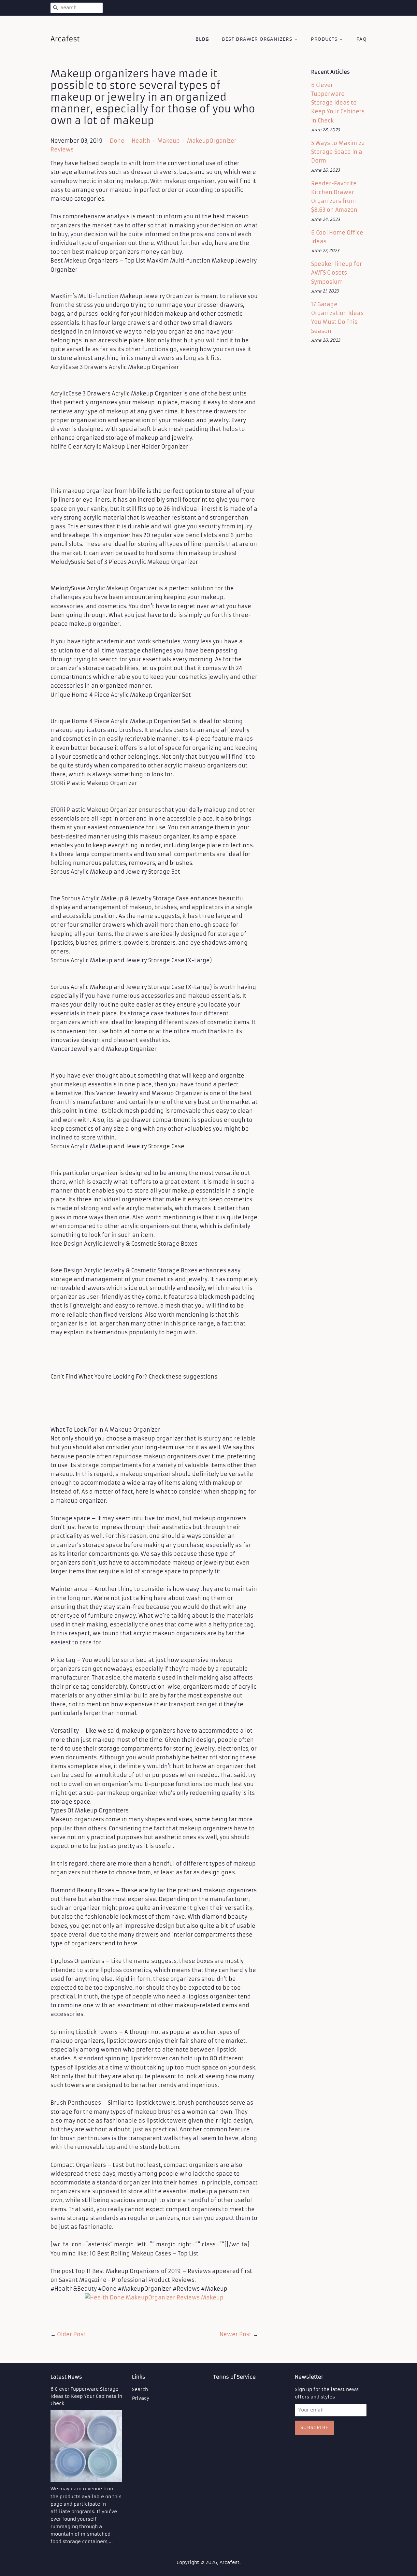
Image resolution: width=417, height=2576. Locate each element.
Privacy (141, 2398)
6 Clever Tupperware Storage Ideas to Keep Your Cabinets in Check (338, 103)
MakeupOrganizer (212, 141)
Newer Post (236, 2334)
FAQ (361, 39)
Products (325, 39)
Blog (202, 39)
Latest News (66, 2377)
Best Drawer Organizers (258, 39)
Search (140, 2390)
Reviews (62, 150)
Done (117, 141)
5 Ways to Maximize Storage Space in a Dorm (338, 152)
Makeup (169, 141)
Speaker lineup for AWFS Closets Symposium (337, 273)
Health (141, 141)
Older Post (71, 2334)
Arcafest (230, 2562)
